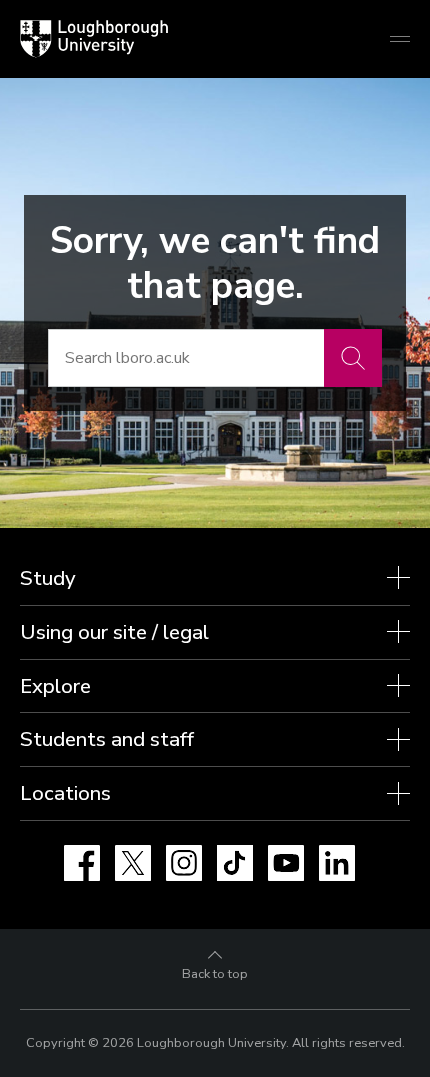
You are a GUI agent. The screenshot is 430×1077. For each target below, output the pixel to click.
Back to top (215, 974)
